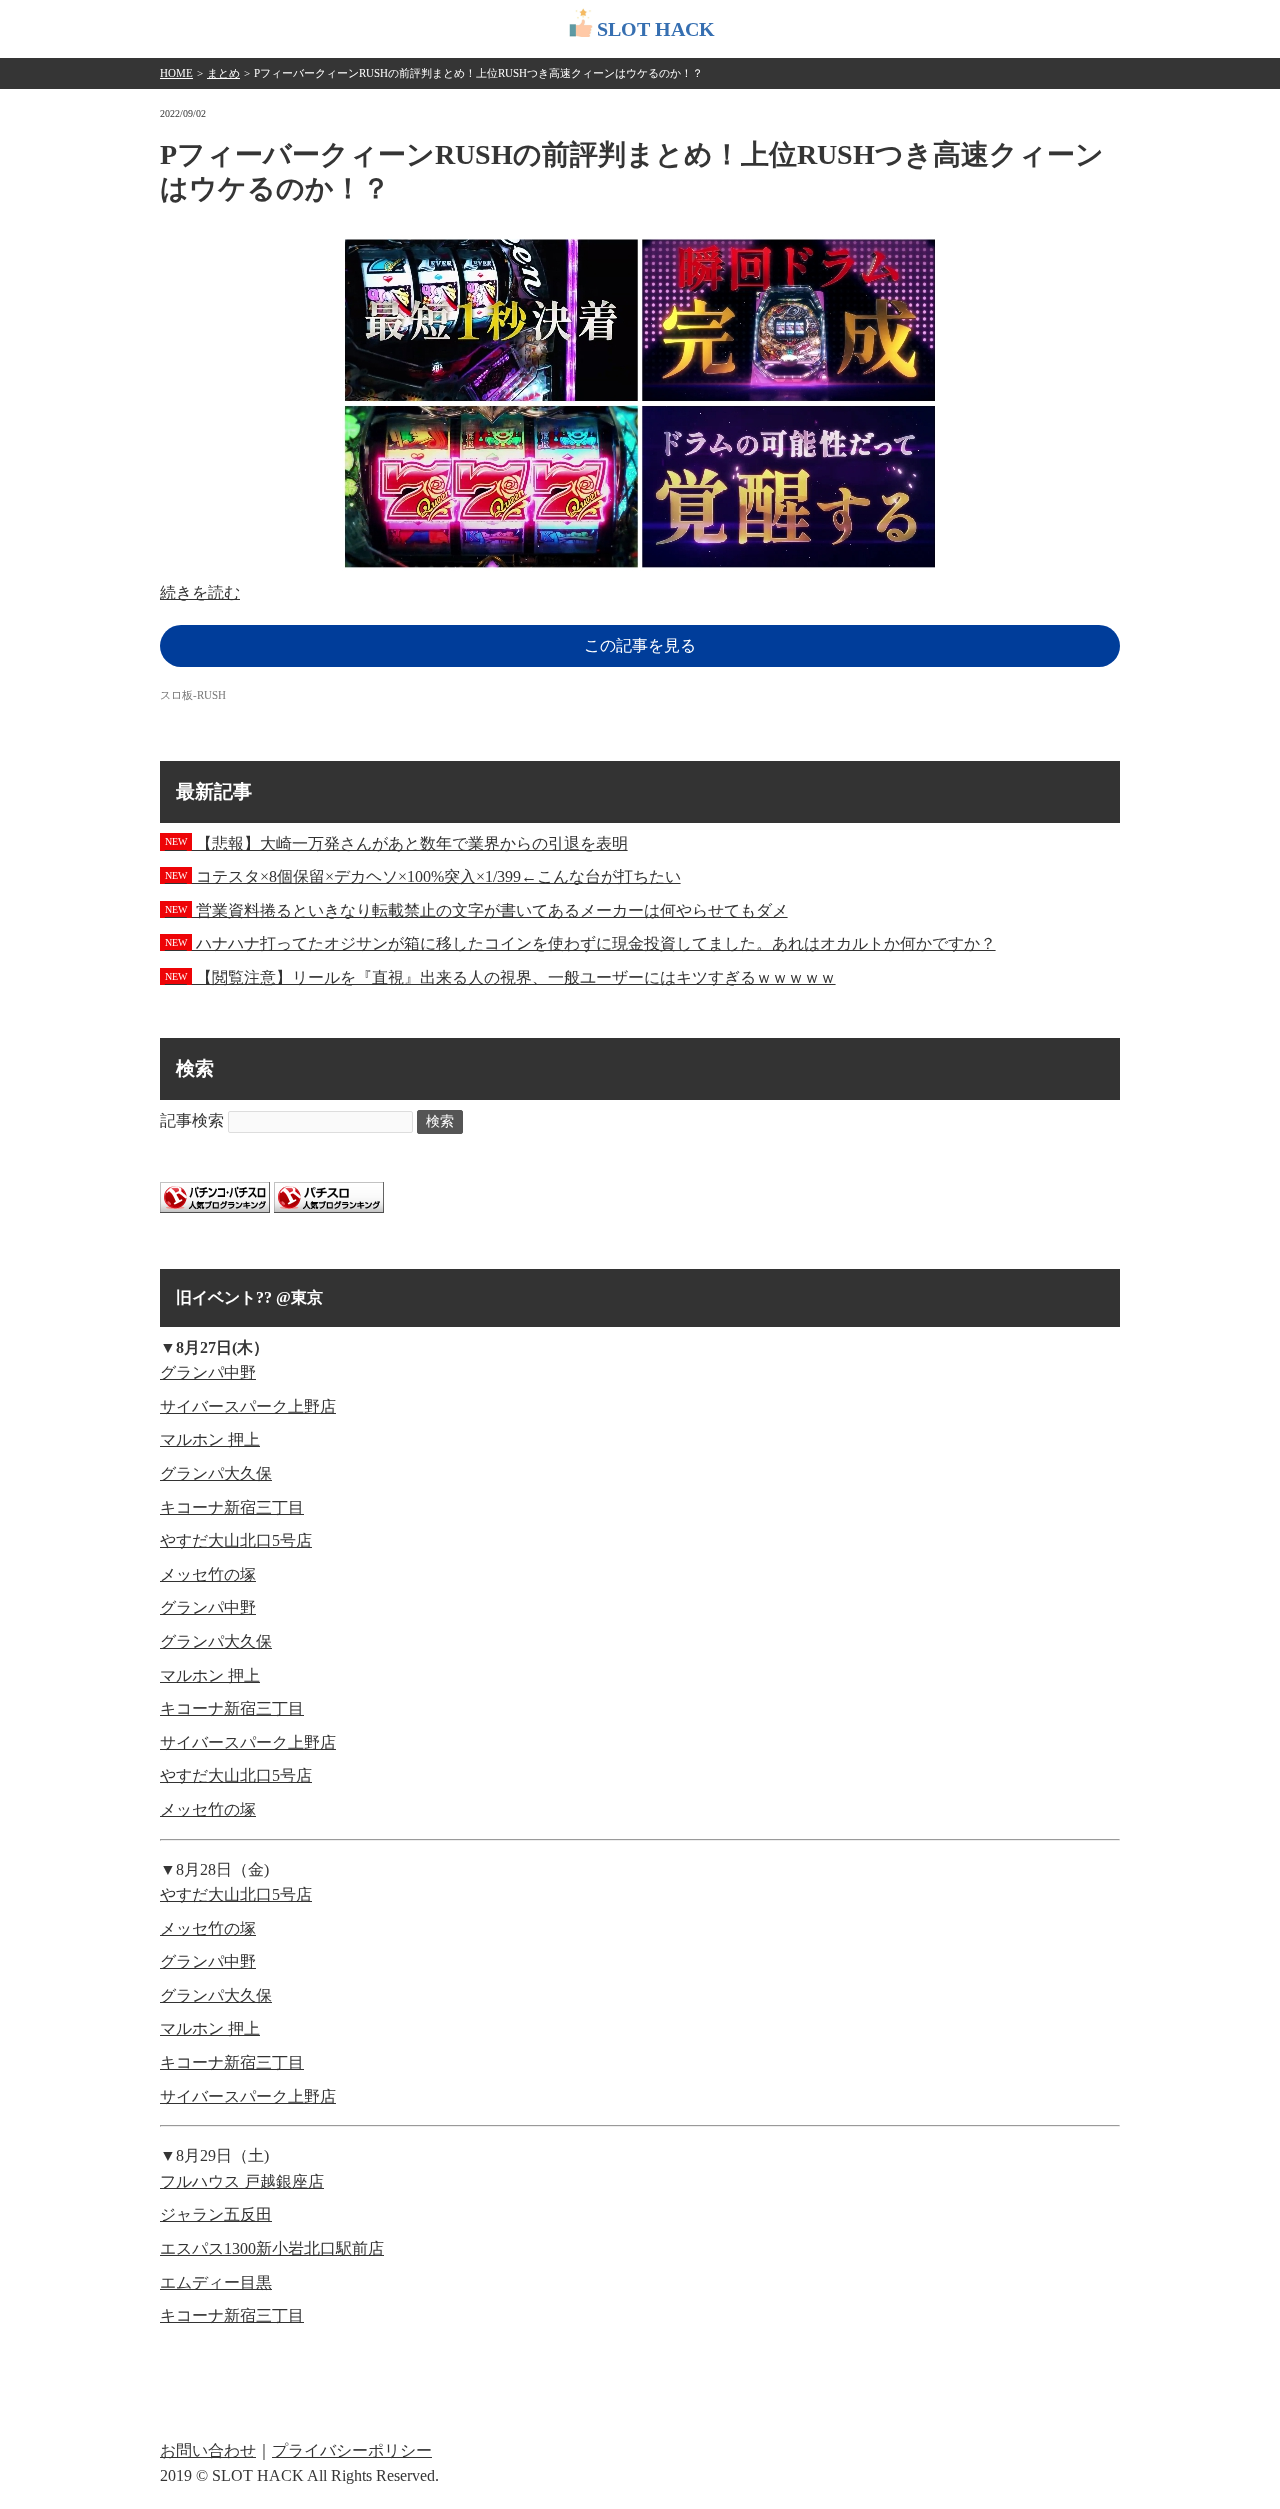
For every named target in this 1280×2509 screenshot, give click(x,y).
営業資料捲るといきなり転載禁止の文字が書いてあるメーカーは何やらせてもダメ (476, 910)
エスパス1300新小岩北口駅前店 (272, 2248)
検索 (440, 1121)
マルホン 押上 (210, 1439)
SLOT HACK (656, 29)
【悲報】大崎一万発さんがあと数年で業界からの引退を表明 (396, 843)
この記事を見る (640, 645)
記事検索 (192, 1120)
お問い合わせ (208, 2450)
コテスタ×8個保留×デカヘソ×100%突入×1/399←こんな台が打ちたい (423, 876)
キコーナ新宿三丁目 (232, 1507)
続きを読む (200, 592)
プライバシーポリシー (352, 2450)
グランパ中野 (208, 1372)
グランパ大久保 (216, 1473)
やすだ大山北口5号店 (236, 1540)
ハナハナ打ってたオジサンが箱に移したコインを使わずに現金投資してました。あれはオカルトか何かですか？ (580, 943)
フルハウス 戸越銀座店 (242, 2181)
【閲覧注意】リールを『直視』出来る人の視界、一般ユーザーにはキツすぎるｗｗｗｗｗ (500, 977)
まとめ (223, 73)
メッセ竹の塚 (208, 1574)
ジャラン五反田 (216, 2214)
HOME (176, 73)
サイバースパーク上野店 (248, 1406)
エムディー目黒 (216, 2282)
